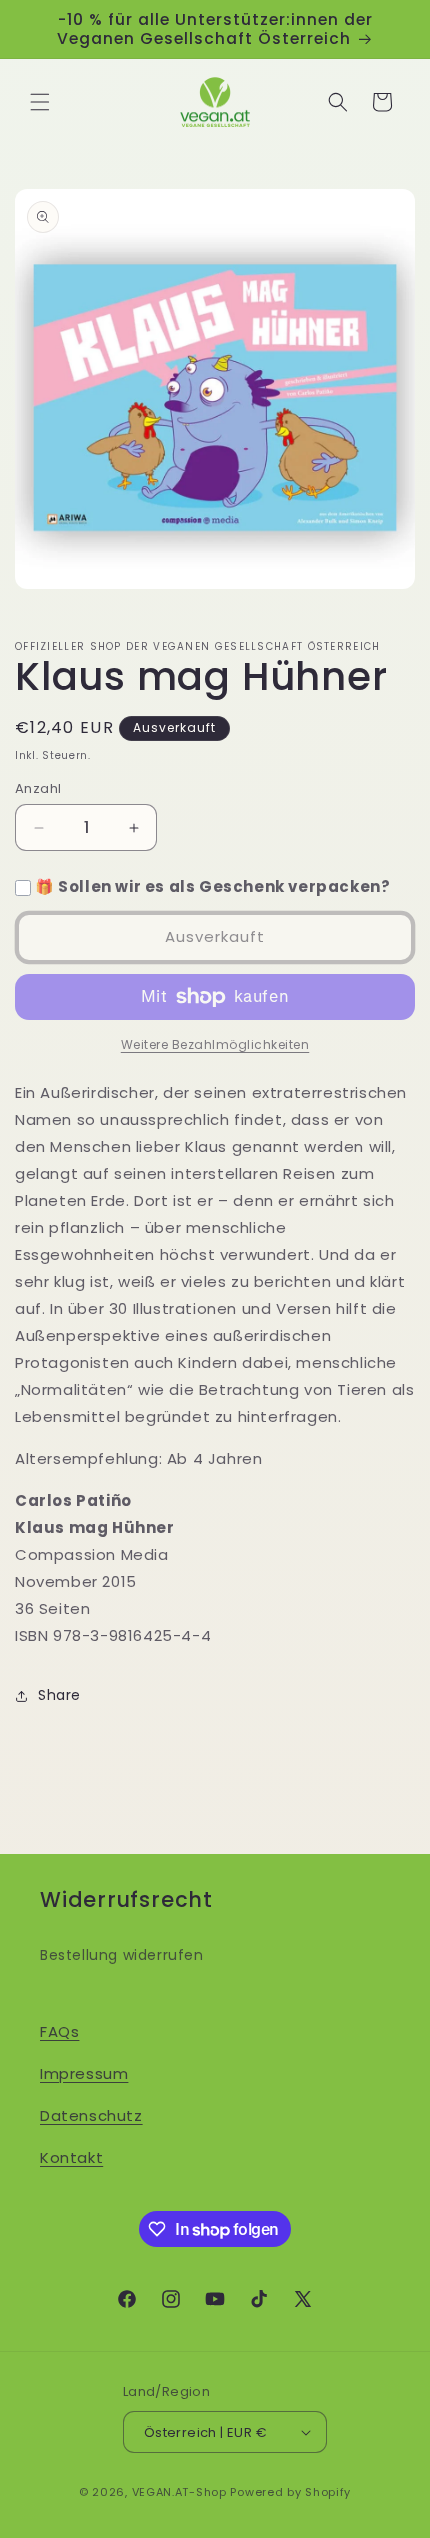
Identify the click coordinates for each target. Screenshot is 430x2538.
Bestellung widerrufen (122, 1955)
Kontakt (71, 2157)
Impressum (84, 2073)
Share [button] (59, 1695)
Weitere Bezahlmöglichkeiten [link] (215, 1044)
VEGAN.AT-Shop (179, 2492)
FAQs (59, 2031)
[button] (40, 102)
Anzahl (38, 788)
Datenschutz (91, 2115)
